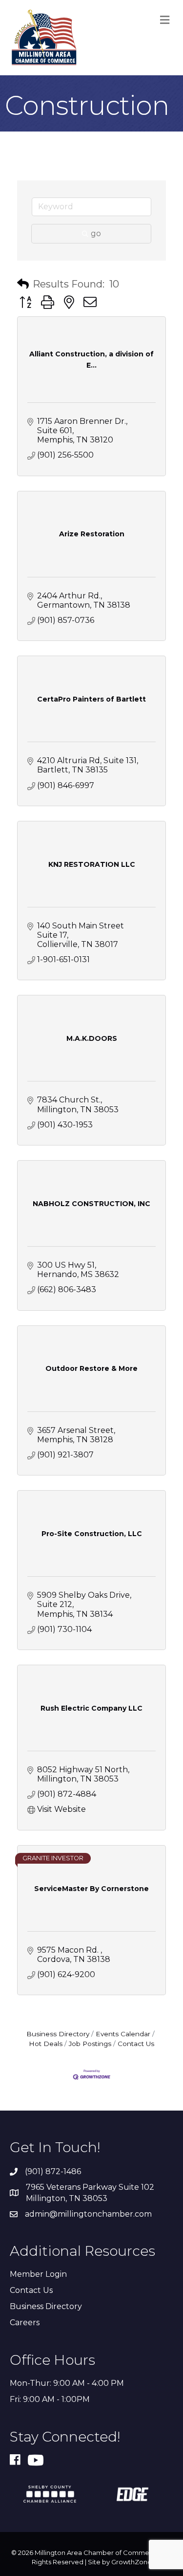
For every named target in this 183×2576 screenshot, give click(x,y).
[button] (23, 284)
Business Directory (58, 2034)
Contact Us (136, 2044)
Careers (25, 2323)
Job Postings (90, 2044)
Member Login (38, 2274)
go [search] (96, 233)
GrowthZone (132, 2562)
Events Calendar (123, 2034)
